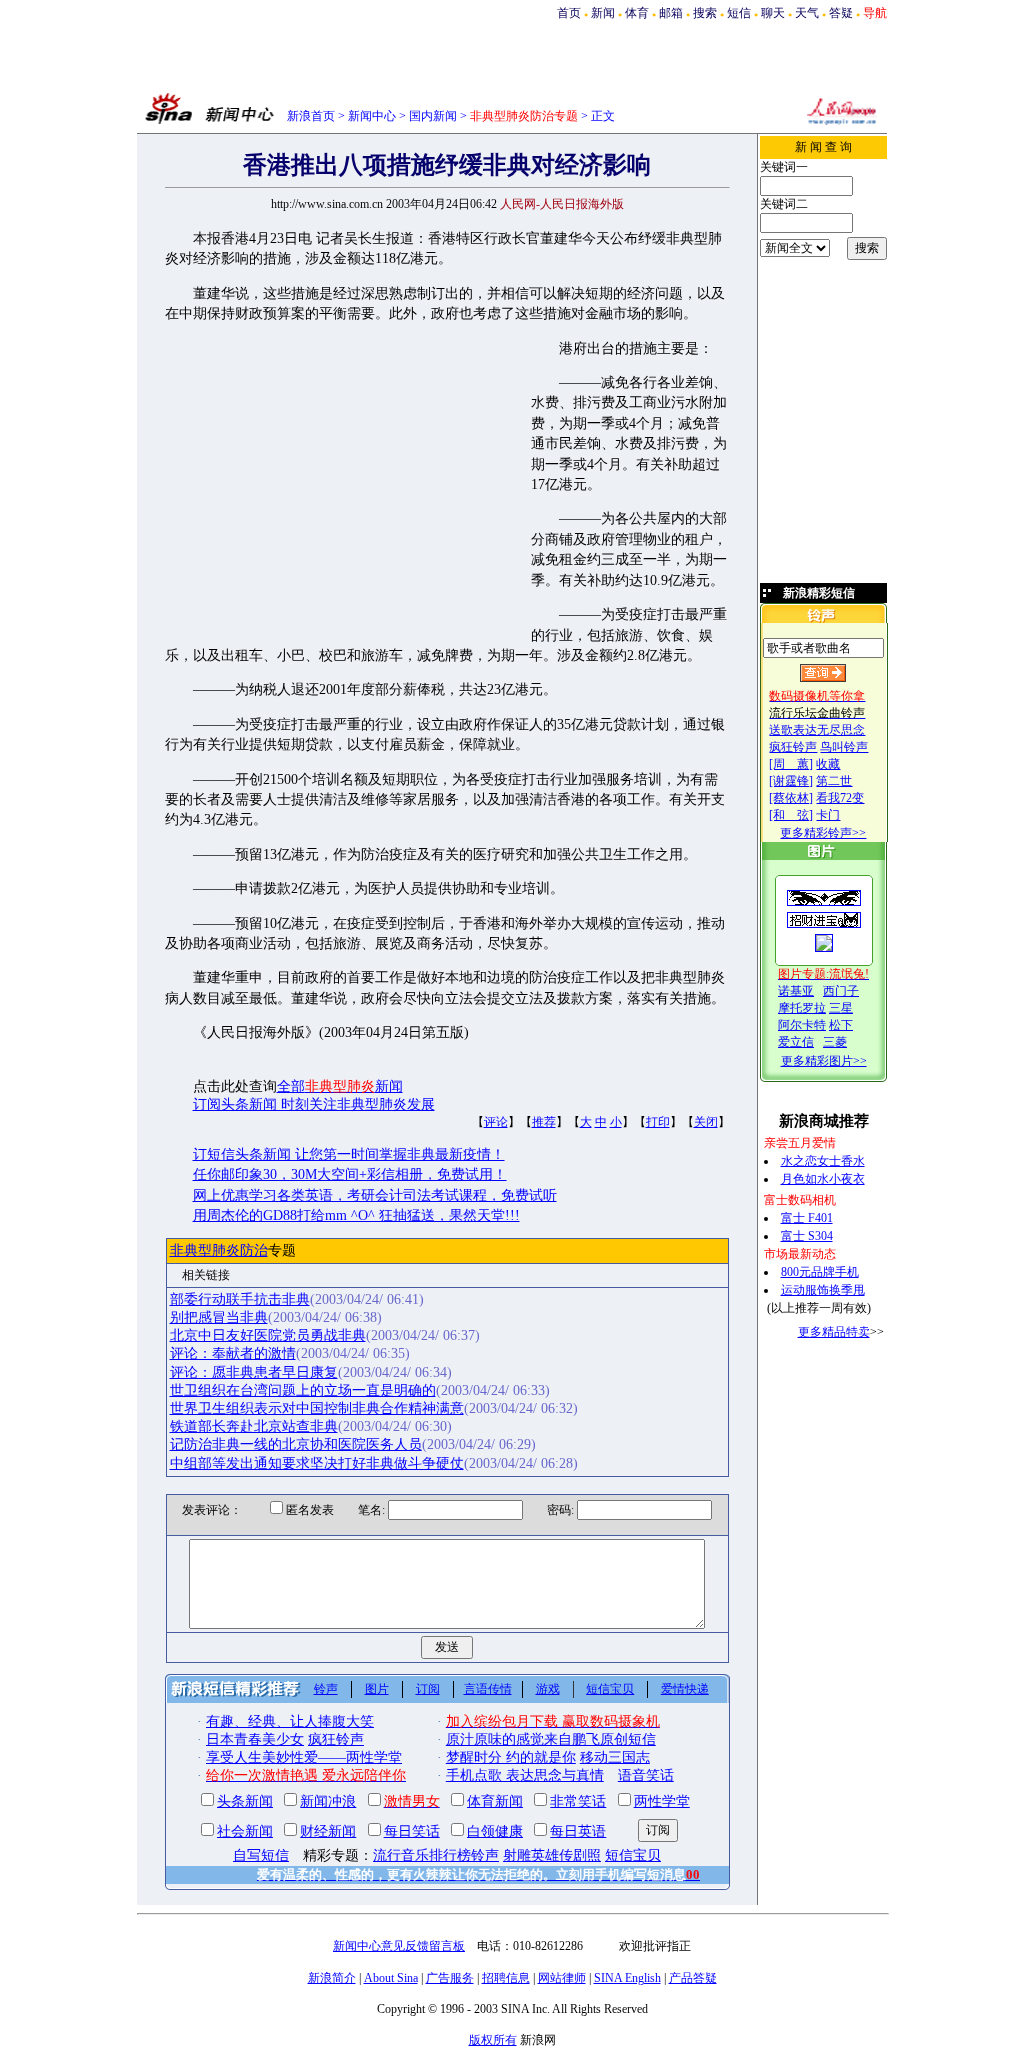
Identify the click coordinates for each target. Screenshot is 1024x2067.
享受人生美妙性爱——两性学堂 (304, 1757)
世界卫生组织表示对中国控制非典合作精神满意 (317, 1408)
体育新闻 (495, 1801)
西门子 (841, 991)
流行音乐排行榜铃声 (436, 1855)
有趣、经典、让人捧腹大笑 (290, 1721)
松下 (841, 1025)
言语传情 (488, 1689)
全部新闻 (340, 1086)
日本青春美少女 (255, 1739)
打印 (658, 1122)
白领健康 (495, 1831)
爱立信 (796, 1042)
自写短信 (261, 1855)
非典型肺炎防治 (219, 1250)
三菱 (835, 1042)
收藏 (828, 764)
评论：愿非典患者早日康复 (254, 1372)
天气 (807, 13)
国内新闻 (433, 116)
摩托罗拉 (802, 1008)
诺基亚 (796, 991)
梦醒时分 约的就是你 (511, 1757)
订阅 (428, 1689)
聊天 (773, 13)
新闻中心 (372, 116)
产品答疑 (693, 1978)
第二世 (834, 781)
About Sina (391, 1978)
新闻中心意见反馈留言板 (399, 1946)
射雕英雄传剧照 (552, 1855)
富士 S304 (807, 1236)
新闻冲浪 (328, 1801)
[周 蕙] (791, 764)
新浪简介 (332, 1978)
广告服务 (450, 1978)
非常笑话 (578, 1801)
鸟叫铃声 (844, 747)
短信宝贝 (610, 1689)
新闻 (603, 13)
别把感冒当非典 (219, 1317)
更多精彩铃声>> (823, 833)
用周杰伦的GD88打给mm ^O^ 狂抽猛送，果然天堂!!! (356, 1215)
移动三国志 (615, 1757)
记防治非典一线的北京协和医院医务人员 (296, 1444)
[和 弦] (791, 815)
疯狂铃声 (793, 747)
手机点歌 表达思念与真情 (525, 1775)
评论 (496, 1122)
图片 (377, 1689)
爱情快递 (685, 1689)
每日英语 (578, 1831)
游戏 (548, 1689)
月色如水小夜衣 (823, 1179)
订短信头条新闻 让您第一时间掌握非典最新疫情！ (349, 1154)
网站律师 (562, 1978)
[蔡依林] (791, 798)
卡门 (828, 815)
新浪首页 (311, 116)
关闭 (706, 1122)
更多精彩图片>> (824, 1061)
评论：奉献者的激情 (233, 1353)
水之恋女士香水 (823, 1161)
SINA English (627, 1978)
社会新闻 (245, 1831)
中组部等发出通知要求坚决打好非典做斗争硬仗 (317, 1463)
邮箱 (671, 13)
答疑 (841, 13)
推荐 (544, 1122)
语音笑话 (646, 1775)
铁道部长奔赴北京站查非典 (254, 1426)
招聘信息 (506, 1978)
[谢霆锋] (791, 781)
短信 (739, 13)
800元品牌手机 (820, 1272)
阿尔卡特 (802, 1025)
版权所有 (493, 2040)
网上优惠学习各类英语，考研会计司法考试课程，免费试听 (375, 1195)
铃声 (326, 1689)
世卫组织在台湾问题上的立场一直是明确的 (303, 1390)
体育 (637, 13)
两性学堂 (662, 1801)
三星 (841, 1008)
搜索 (705, 13)
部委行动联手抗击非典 (240, 1299)
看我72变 (840, 798)
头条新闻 (245, 1801)
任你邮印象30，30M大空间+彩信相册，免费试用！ (350, 1174)
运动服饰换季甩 (823, 1290)
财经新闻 (328, 1831)
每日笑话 (412, 1831)
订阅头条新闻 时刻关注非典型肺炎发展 (314, 1104)
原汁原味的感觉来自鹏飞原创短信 (551, 1739)
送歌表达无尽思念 (817, 730)
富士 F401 (807, 1218)
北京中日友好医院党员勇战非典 (268, 1335)
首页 (569, 13)
